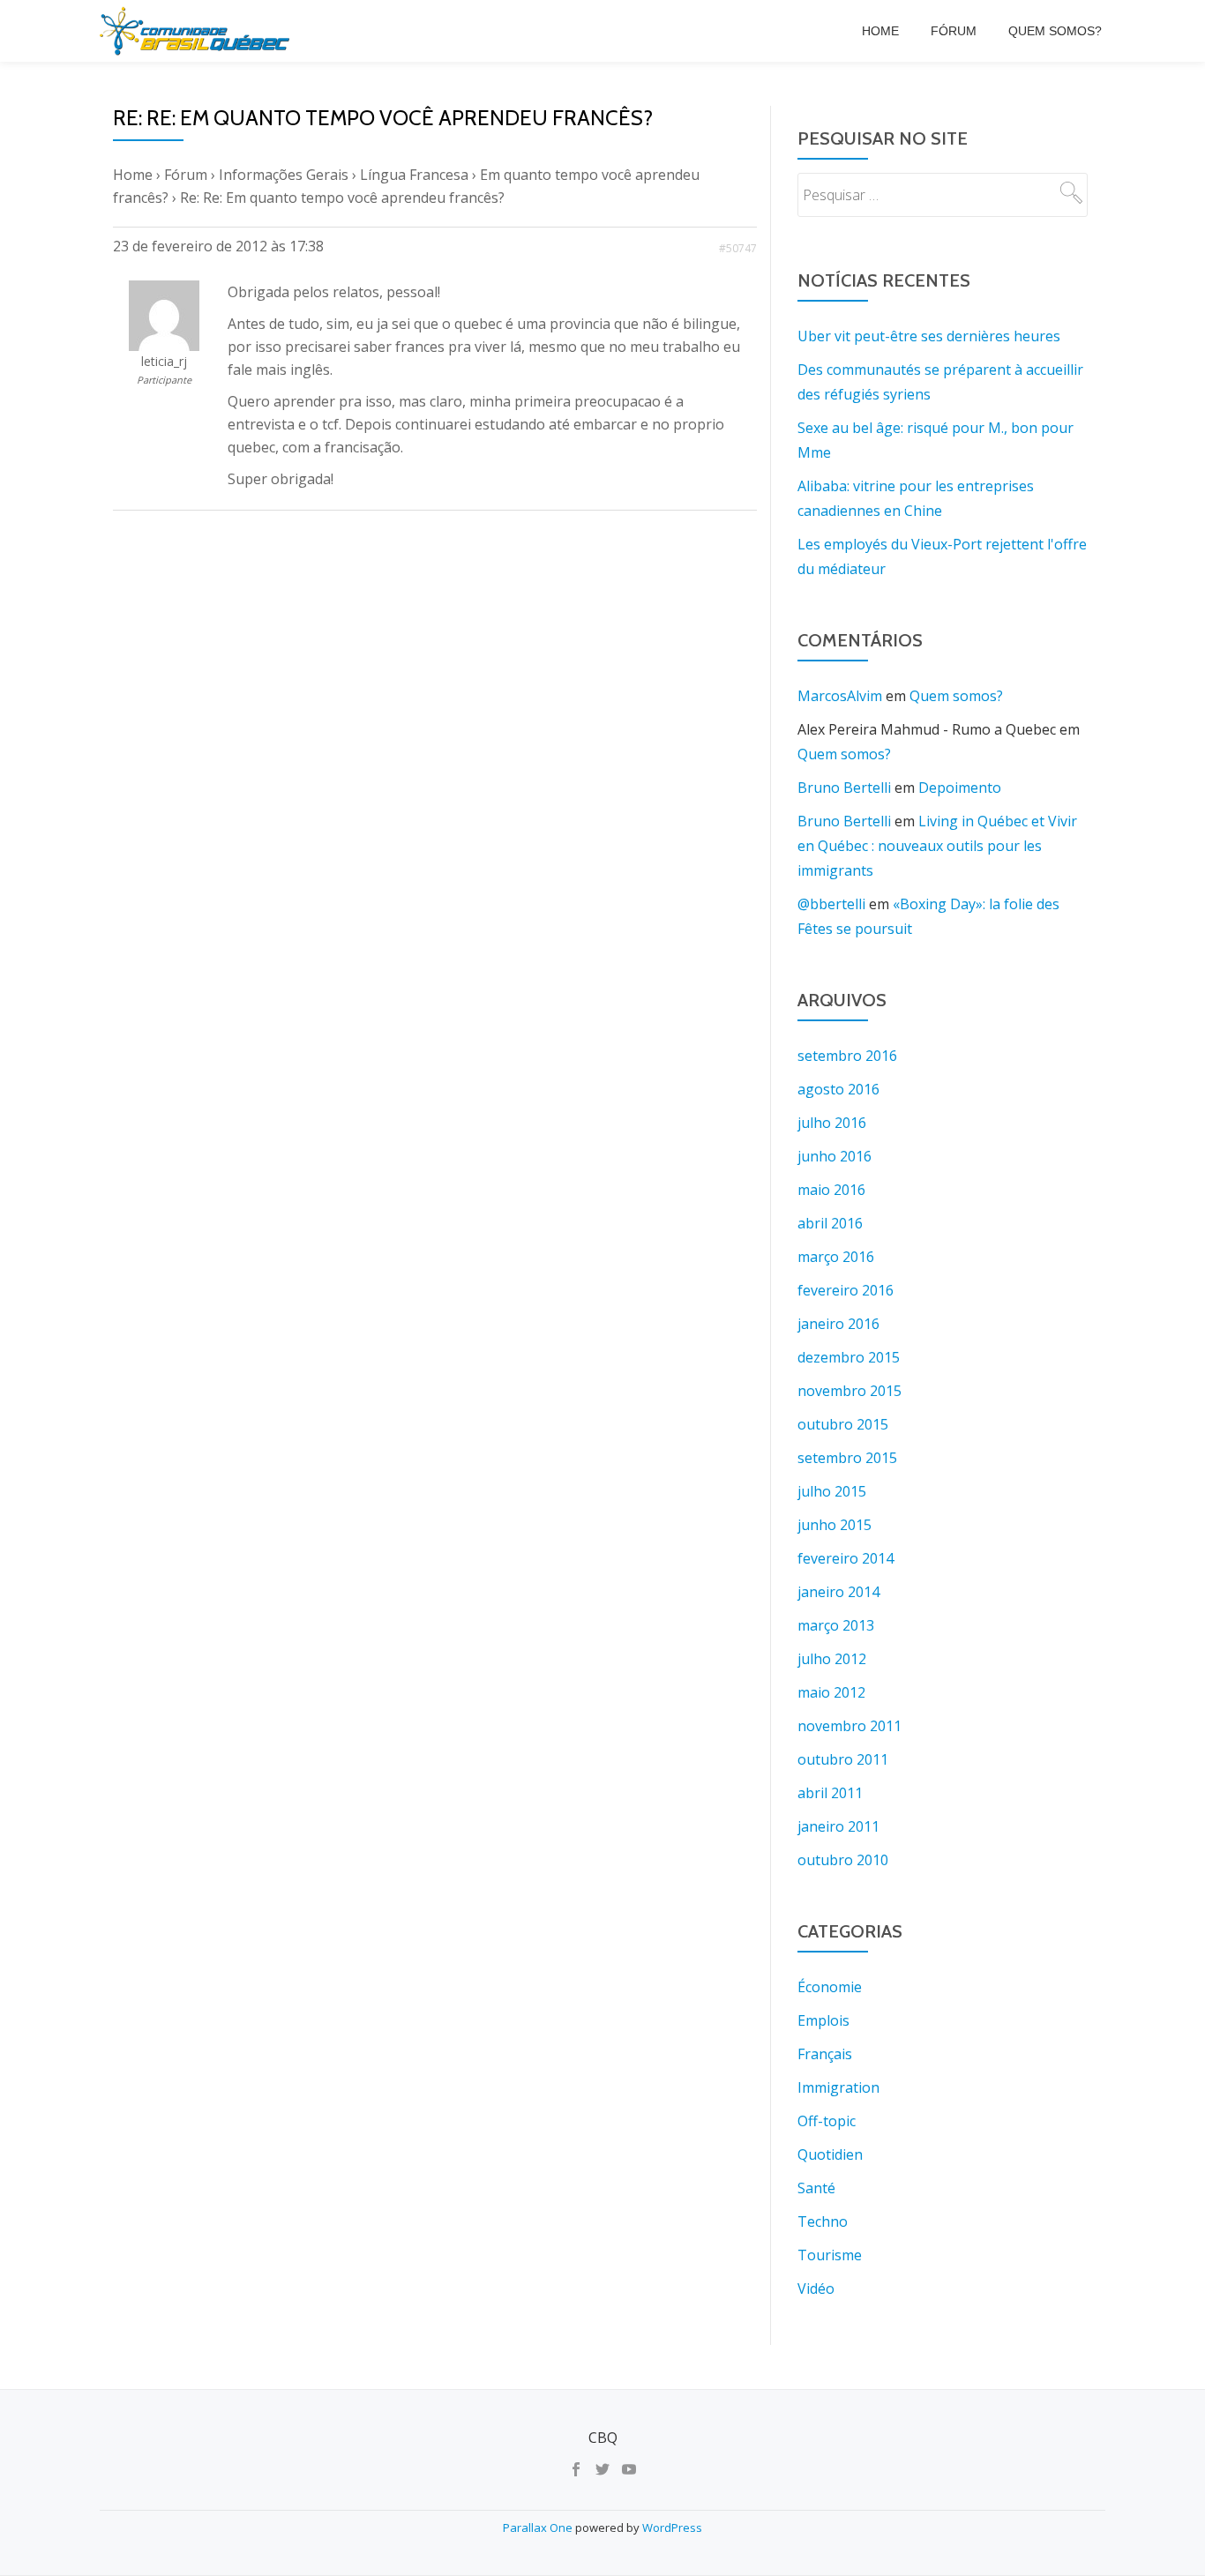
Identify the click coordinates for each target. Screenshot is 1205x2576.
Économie (830, 1987)
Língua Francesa (414, 175)
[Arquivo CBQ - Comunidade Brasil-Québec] (198, 31)
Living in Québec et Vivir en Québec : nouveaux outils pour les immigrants (937, 846)
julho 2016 (832, 1123)
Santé (816, 2188)
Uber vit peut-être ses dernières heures (929, 336)
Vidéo (816, 2289)
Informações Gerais (284, 175)
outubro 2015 (843, 1424)
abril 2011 (830, 1793)
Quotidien (830, 2154)
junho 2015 (835, 1525)
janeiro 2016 (838, 1324)
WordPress (672, 2527)
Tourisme (830, 2255)
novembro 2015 (849, 1391)
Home (880, 31)
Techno (823, 2221)
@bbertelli (831, 904)
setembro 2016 (847, 1056)
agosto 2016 (838, 1089)
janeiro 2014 (838, 1592)
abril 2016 (830, 1223)
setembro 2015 (847, 1458)
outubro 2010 (843, 1860)
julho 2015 (832, 1491)
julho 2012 (832, 1659)
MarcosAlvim (840, 696)
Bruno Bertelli (844, 788)
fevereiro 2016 (846, 1290)
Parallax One (539, 2527)
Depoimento (960, 788)
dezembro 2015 (849, 1357)
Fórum (954, 31)
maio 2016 (831, 1190)
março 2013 (836, 1625)
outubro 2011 (843, 1759)
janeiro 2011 (838, 1826)
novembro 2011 (849, 1726)
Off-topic (827, 2121)
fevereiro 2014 (846, 1558)
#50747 (738, 248)
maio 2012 (831, 1692)
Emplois (823, 2020)
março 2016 (836, 1257)
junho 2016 (835, 1156)
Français (825, 2054)
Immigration (838, 2087)
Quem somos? (1055, 31)
